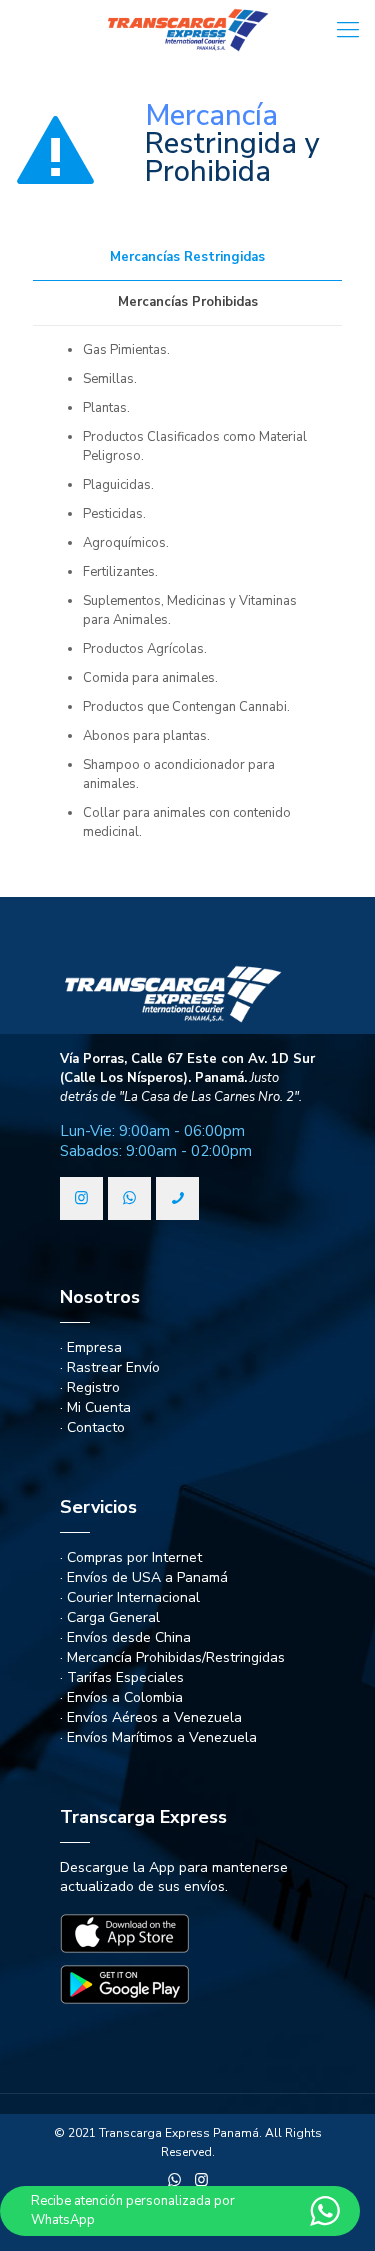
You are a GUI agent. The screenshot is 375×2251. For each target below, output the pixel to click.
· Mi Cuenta (95, 1407)
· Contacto (92, 1427)
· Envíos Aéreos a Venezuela (151, 1717)
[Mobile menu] (348, 30)
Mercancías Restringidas (187, 257)
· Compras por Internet (131, 1557)
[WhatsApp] (174, 2180)
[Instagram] (201, 2180)
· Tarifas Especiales (122, 1677)
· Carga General (110, 1617)
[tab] (187, 257)
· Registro (90, 1387)
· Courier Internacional (130, 1597)
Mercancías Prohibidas (188, 302)
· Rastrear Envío (110, 1367)
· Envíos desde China (125, 1637)
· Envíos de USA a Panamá (144, 1577)
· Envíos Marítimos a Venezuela (158, 1737)
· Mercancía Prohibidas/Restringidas (172, 1657)
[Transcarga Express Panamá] (187, 30)
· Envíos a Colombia (121, 1697)
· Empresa (91, 1347)
